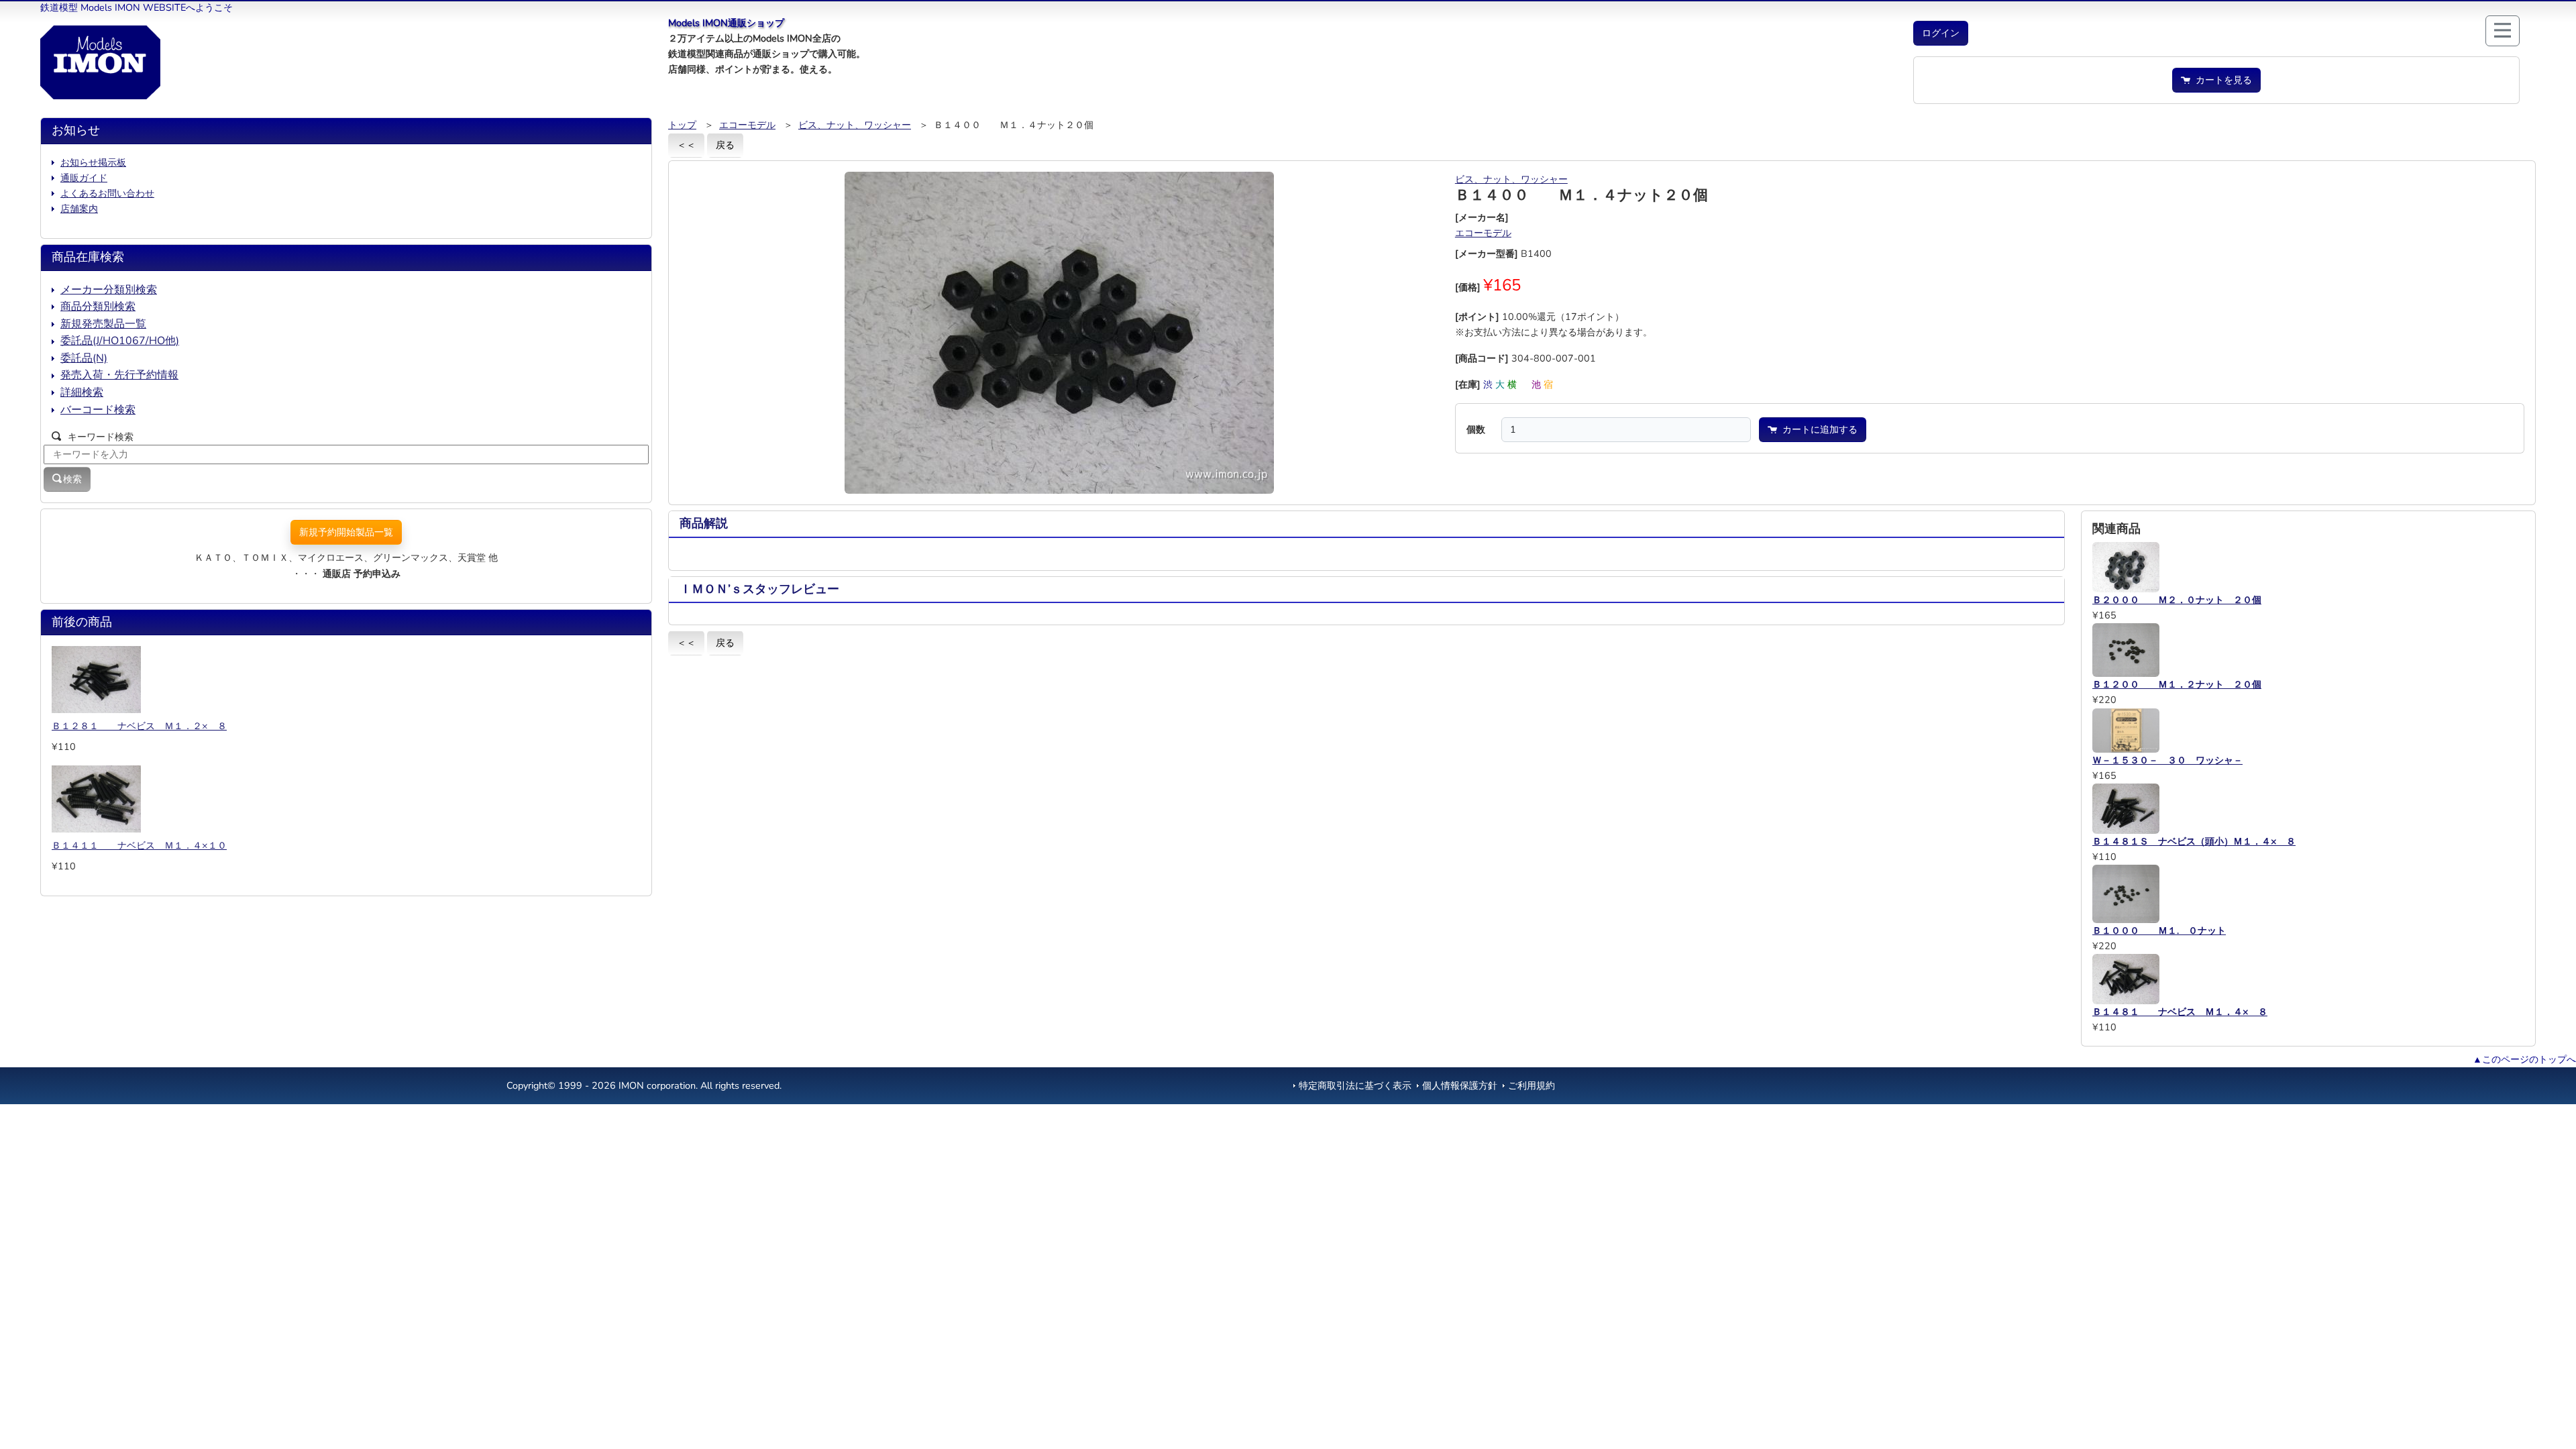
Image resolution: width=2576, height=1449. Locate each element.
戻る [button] (725, 145)
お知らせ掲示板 (93, 162)
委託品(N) (84, 358)
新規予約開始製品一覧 (346, 532)
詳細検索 (82, 392)
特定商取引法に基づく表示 (1355, 1085)
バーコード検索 (98, 410)
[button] (1941, 33)
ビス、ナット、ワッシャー (855, 125)
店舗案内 (79, 209)
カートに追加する (1817, 429)
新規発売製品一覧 (103, 324)
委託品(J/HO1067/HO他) (120, 341)
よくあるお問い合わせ (107, 193)
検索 (72, 479)
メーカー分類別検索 (109, 290)
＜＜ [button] (686, 145)
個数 (1476, 429)
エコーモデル (747, 125)
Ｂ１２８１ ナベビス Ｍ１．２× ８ (139, 726)
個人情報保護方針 (1460, 1085)
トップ (682, 125)
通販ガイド (84, 178)
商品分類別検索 (98, 307)
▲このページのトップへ (2524, 1059)
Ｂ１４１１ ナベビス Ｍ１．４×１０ (139, 845)
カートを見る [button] (2221, 80)
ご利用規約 (1532, 1085)
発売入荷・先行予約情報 (119, 375)
